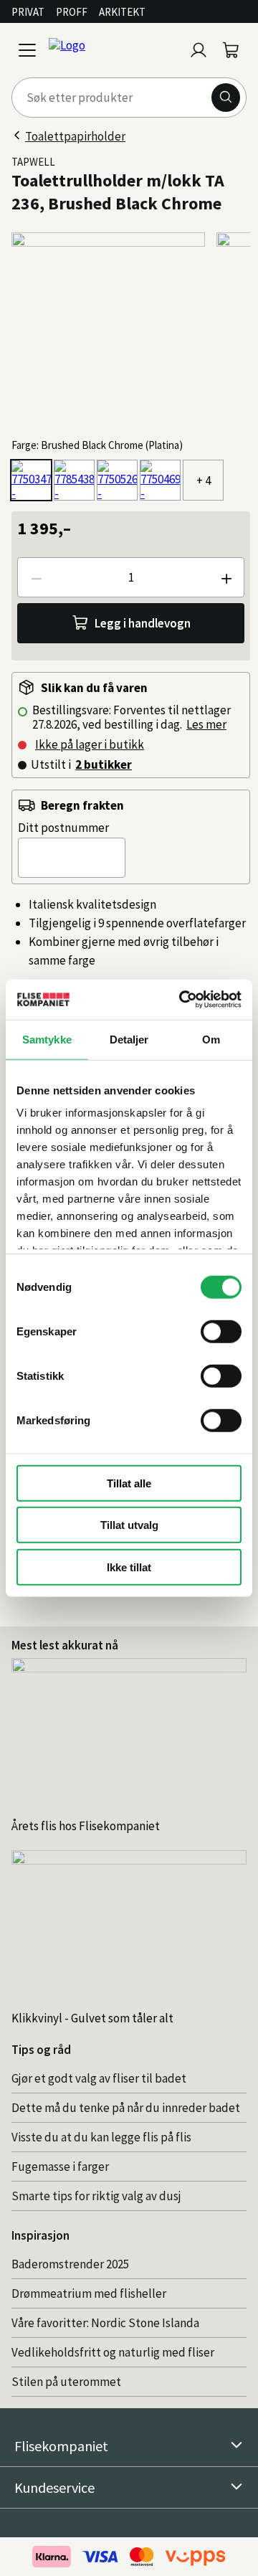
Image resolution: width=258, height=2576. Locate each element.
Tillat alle (129, 1483)
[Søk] (226, 98)
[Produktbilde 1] (108, 329)
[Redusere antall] (36, 577)
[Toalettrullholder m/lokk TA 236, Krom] (117, 480)
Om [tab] (211, 1039)
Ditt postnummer (63, 828)
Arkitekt (122, 12)
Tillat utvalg (129, 1525)
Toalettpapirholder (75, 136)
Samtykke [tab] (47, 1039)
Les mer (206, 724)
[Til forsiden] (113, 50)
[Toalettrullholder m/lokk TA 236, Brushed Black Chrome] (31, 480)
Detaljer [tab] (129, 1039)
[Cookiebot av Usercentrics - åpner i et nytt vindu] (182, 1000)
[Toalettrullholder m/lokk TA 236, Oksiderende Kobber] (74, 480)
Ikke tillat (129, 1567)
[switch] (221, 1331)
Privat (28, 12)
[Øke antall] (226, 577)
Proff (72, 12)
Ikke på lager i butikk (90, 744)
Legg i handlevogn (143, 623)
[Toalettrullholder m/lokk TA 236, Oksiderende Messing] (160, 480)
